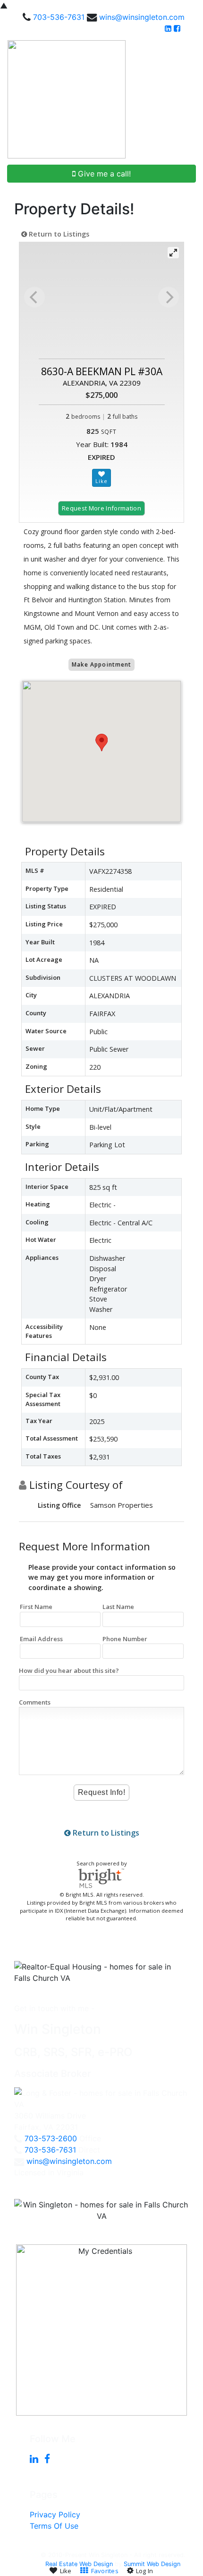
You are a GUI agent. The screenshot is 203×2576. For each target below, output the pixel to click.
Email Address (41, 1639)
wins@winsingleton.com (142, 17)
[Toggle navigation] (185, 99)
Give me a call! (103, 174)
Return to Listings (58, 234)
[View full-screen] (173, 253)
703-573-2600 (51, 2138)
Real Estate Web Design (79, 2564)
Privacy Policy (55, 2514)
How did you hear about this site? (69, 1670)
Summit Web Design (152, 2564)
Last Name (118, 1607)
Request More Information (101, 508)
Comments (35, 1702)
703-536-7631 (59, 17)
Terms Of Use (54, 2526)
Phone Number (125, 1639)
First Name (36, 1607)
